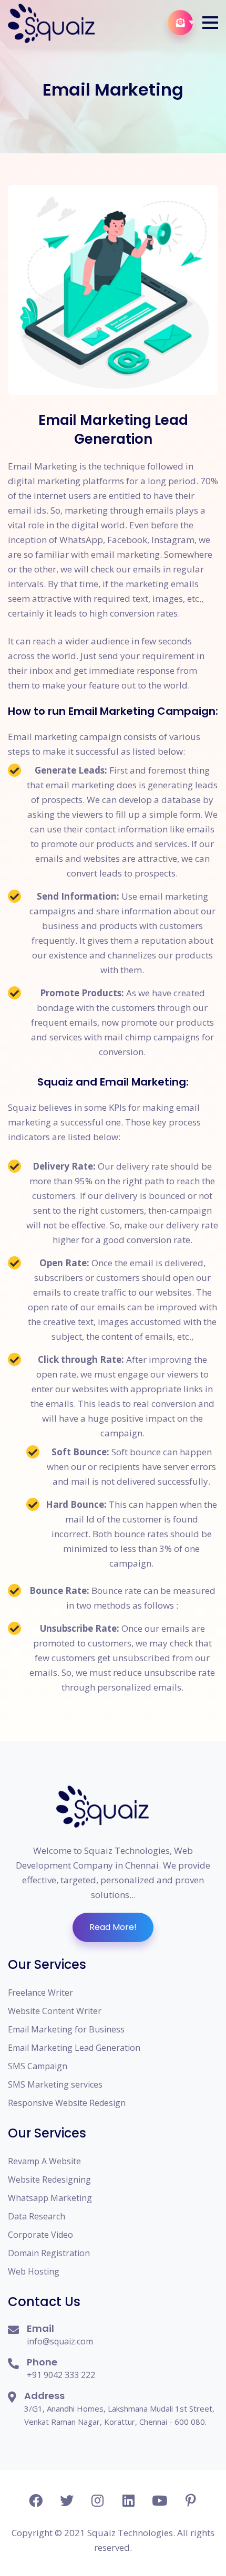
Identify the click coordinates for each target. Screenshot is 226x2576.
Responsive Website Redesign (67, 2103)
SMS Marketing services (55, 2084)
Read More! (113, 1927)
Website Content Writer (55, 2011)
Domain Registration (49, 2253)
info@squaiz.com (60, 2341)
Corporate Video (40, 2235)
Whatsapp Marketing (50, 2198)
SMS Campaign (38, 2066)
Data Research (37, 2216)
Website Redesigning (49, 2179)
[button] (210, 23)
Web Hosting (34, 2271)
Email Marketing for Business (66, 2029)
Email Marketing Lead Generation (74, 2048)
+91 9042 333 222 (61, 2375)
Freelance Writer (40, 1993)
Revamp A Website (44, 2161)
